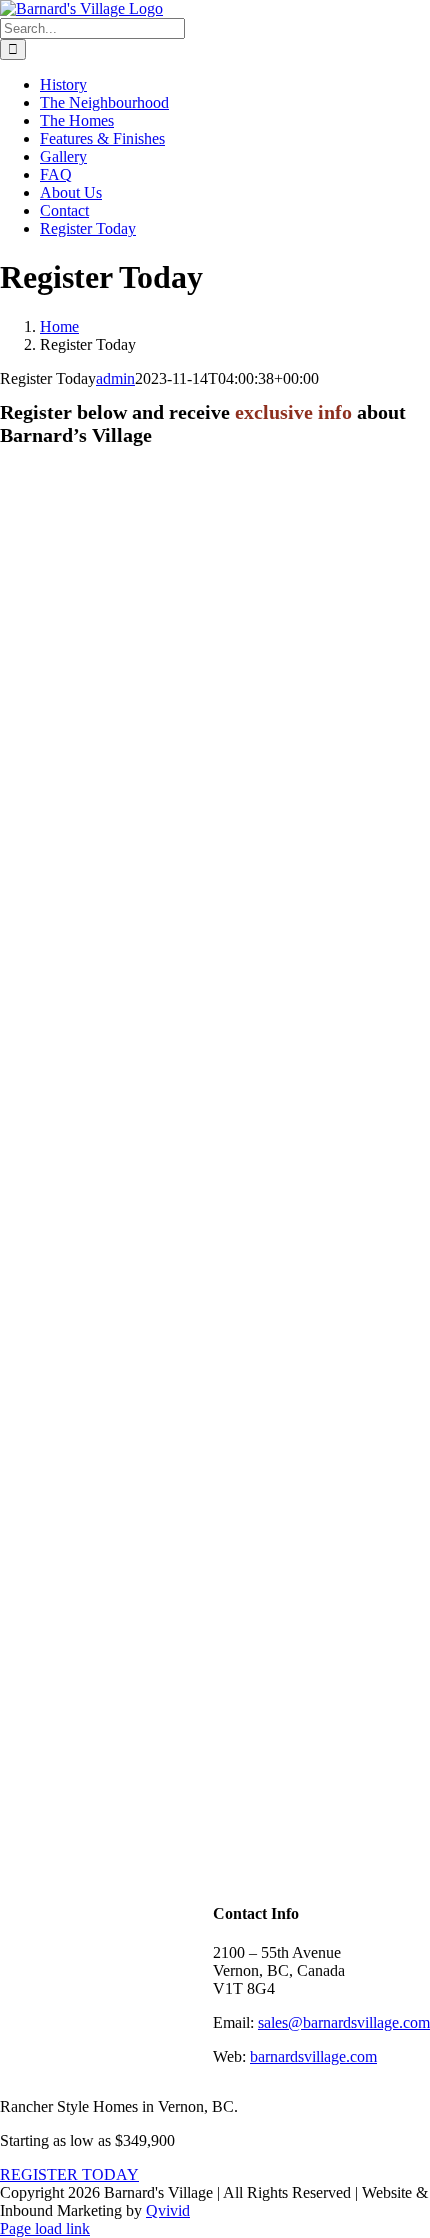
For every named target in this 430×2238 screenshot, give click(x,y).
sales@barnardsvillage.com (344, 2022)
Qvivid (168, 2210)
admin (115, 378)
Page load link (45, 2228)
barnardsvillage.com (313, 2056)
